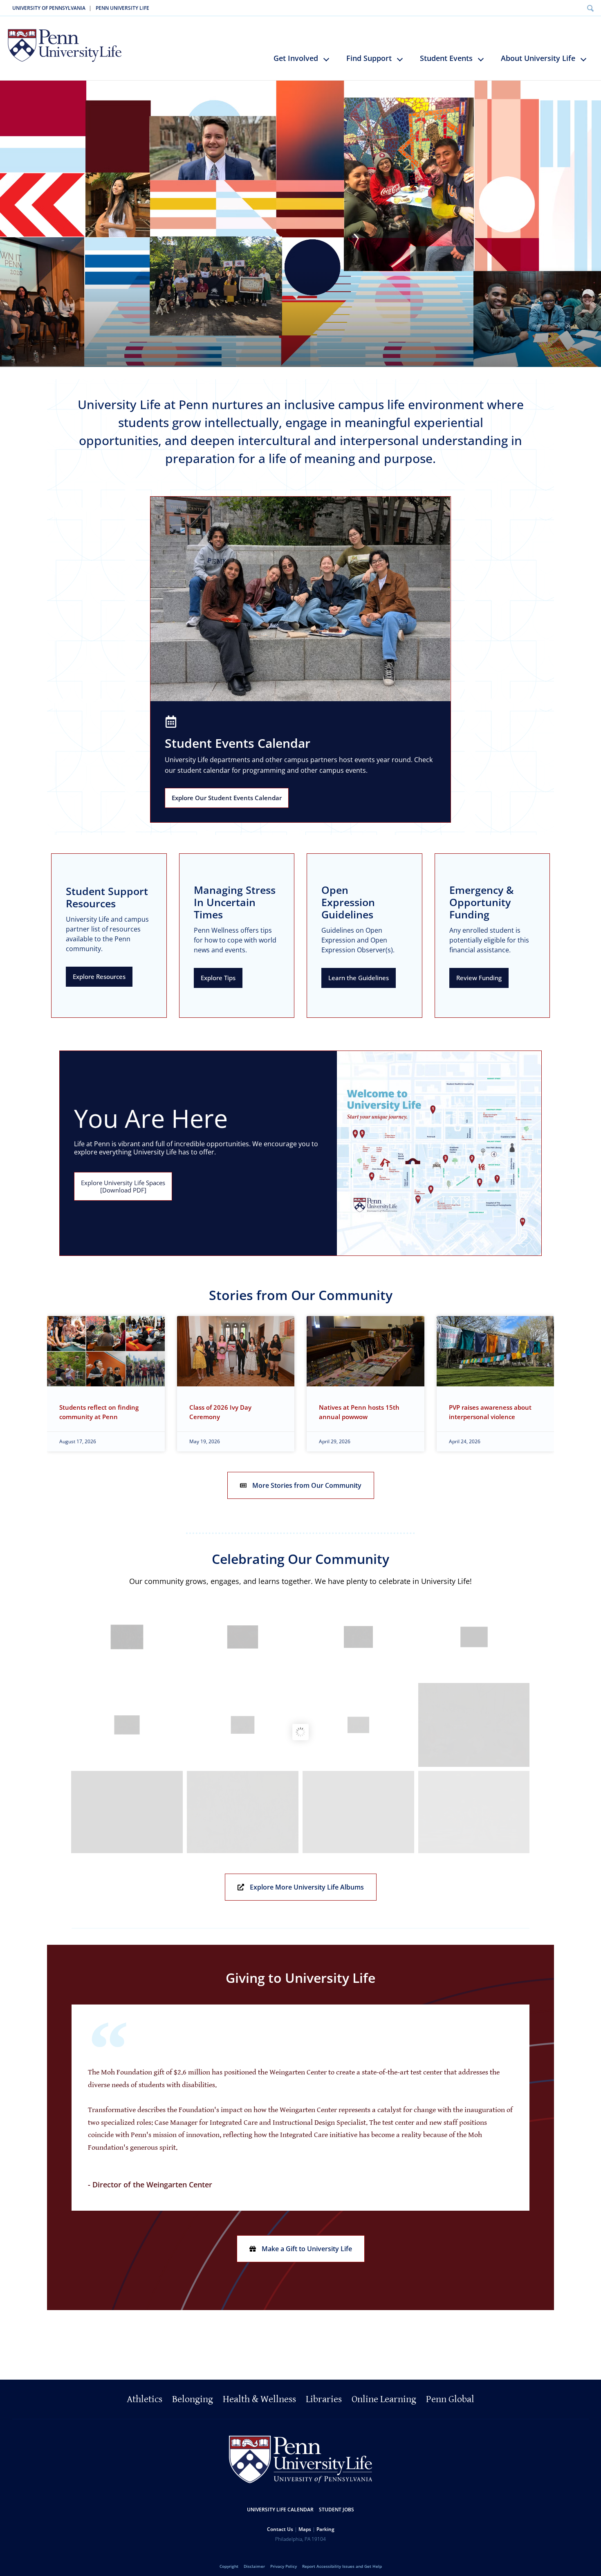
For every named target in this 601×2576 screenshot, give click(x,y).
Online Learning (384, 2400)
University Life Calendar (280, 2510)
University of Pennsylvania (49, 8)
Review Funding (479, 978)
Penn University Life (122, 8)
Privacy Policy (284, 2567)
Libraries (324, 2400)
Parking (325, 2530)
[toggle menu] (330, 63)
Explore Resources (99, 976)
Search (590, 8)
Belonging (193, 2400)
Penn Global (450, 2400)
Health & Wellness (259, 2400)
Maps (305, 2530)
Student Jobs (336, 2510)
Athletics (145, 2400)
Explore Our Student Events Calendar (227, 798)
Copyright (229, 2567)
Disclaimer (254, 2567)
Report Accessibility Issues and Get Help (342, 2567)
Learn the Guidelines (359, 978)
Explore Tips (218, 978)
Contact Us (280, 2530)
